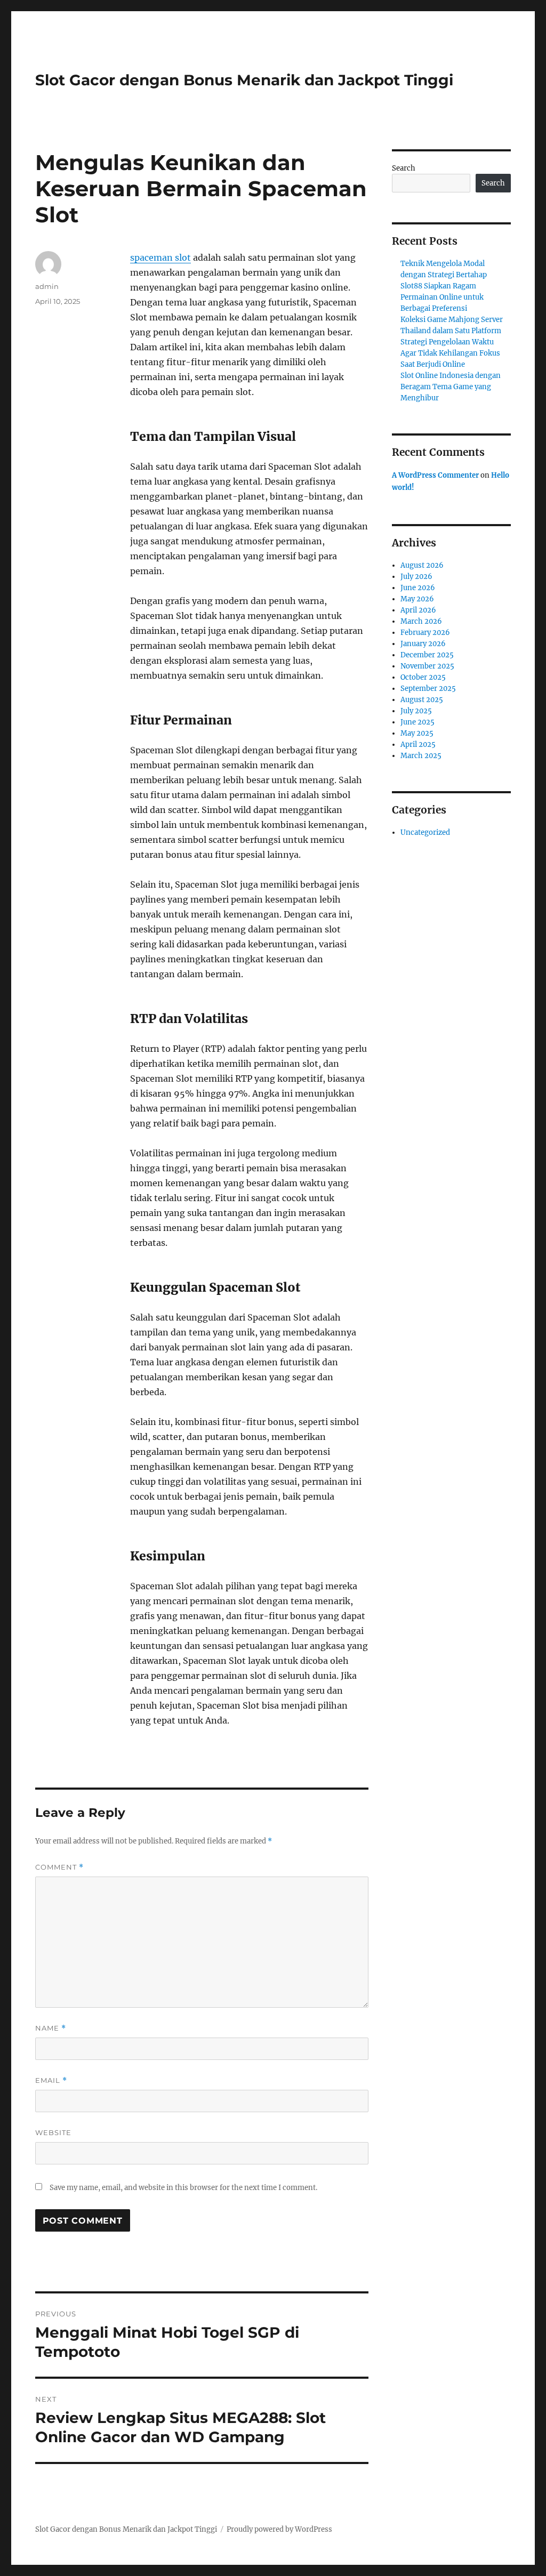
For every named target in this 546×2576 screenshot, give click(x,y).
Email (51, 2080)
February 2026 (425, 633)
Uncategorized (425, 832)
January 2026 (423, 644)
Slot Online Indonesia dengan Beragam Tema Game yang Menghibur (451, 387)
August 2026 (422, 565)
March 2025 (421, 756)
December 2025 (427, 655)
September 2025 (428, 689)
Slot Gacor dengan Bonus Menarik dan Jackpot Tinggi (244, 80)
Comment (59, 1867)
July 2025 (416, 711)
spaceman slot (160, 257)
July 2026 (416, 577)
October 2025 (423, 677)
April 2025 (418, 744)
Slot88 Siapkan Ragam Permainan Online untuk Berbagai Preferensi (442, 297)
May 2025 (417, 733)
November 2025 (427, 666)
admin (47, 286)
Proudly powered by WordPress (279, 2529)
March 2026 (421, 621)
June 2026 (418, 588)
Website (53, 2132)
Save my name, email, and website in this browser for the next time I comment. (183, 2188)
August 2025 (422, 700)
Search (404, 168)
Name (51, 2028)
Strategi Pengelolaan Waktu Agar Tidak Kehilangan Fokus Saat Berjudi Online (450, 353)
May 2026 (417, 599)
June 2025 (417, 722)
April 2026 (418, 610)
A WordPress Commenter (435, 475)
